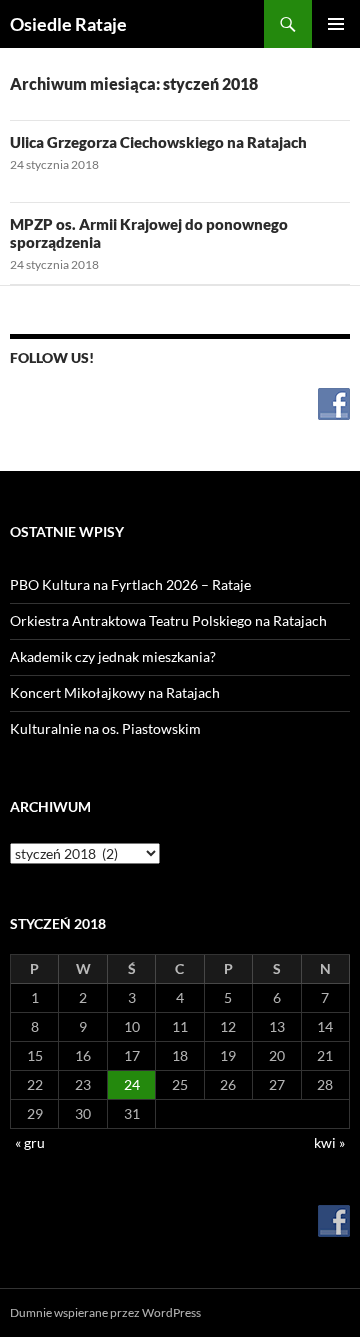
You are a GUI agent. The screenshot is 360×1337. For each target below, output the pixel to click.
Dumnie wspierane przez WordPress (105, 1312)
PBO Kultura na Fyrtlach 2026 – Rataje (130, 584)
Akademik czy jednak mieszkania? (113, 656)
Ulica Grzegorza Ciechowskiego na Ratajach (158, 142)
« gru (30, 1142)
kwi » (329, 1142)
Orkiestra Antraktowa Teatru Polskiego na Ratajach (168, 620)
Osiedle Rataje (68, 24)
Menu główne (336, 24)
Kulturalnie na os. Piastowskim (105, 728)
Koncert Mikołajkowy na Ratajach (115, 692)
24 (132, 1084)
